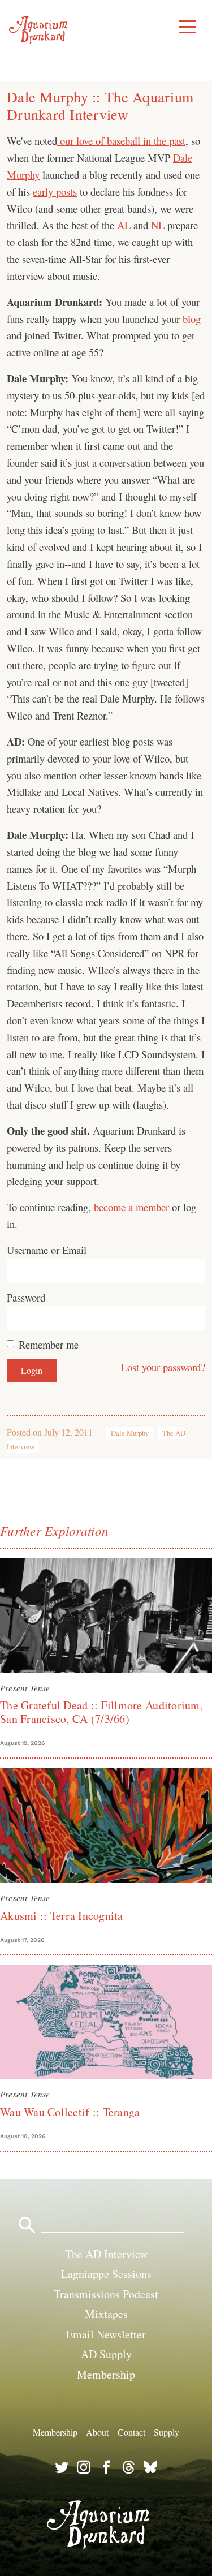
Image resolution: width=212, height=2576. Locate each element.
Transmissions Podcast (106, 2294)
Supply (166, 2432)
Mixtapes (106, 2314)
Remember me (49, 1344)
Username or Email (47, 1250)
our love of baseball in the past (121, 141)
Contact (131, 2432)
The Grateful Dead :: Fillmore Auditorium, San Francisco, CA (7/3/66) (101, 1712)
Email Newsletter (106, 2334)
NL (158, 225)
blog (192, 319)
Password (26, 1297)
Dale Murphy (130, 1433)
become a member (131, 1207)
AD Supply (106, 2354)
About (97, 2432)
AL (124, 225)
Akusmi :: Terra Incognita (62, 1916)
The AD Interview (106, 2254)
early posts (55, 191)
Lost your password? (163, 1367)
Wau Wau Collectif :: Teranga (70, 2112)
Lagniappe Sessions (106, 2274)
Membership (106, 2374)
